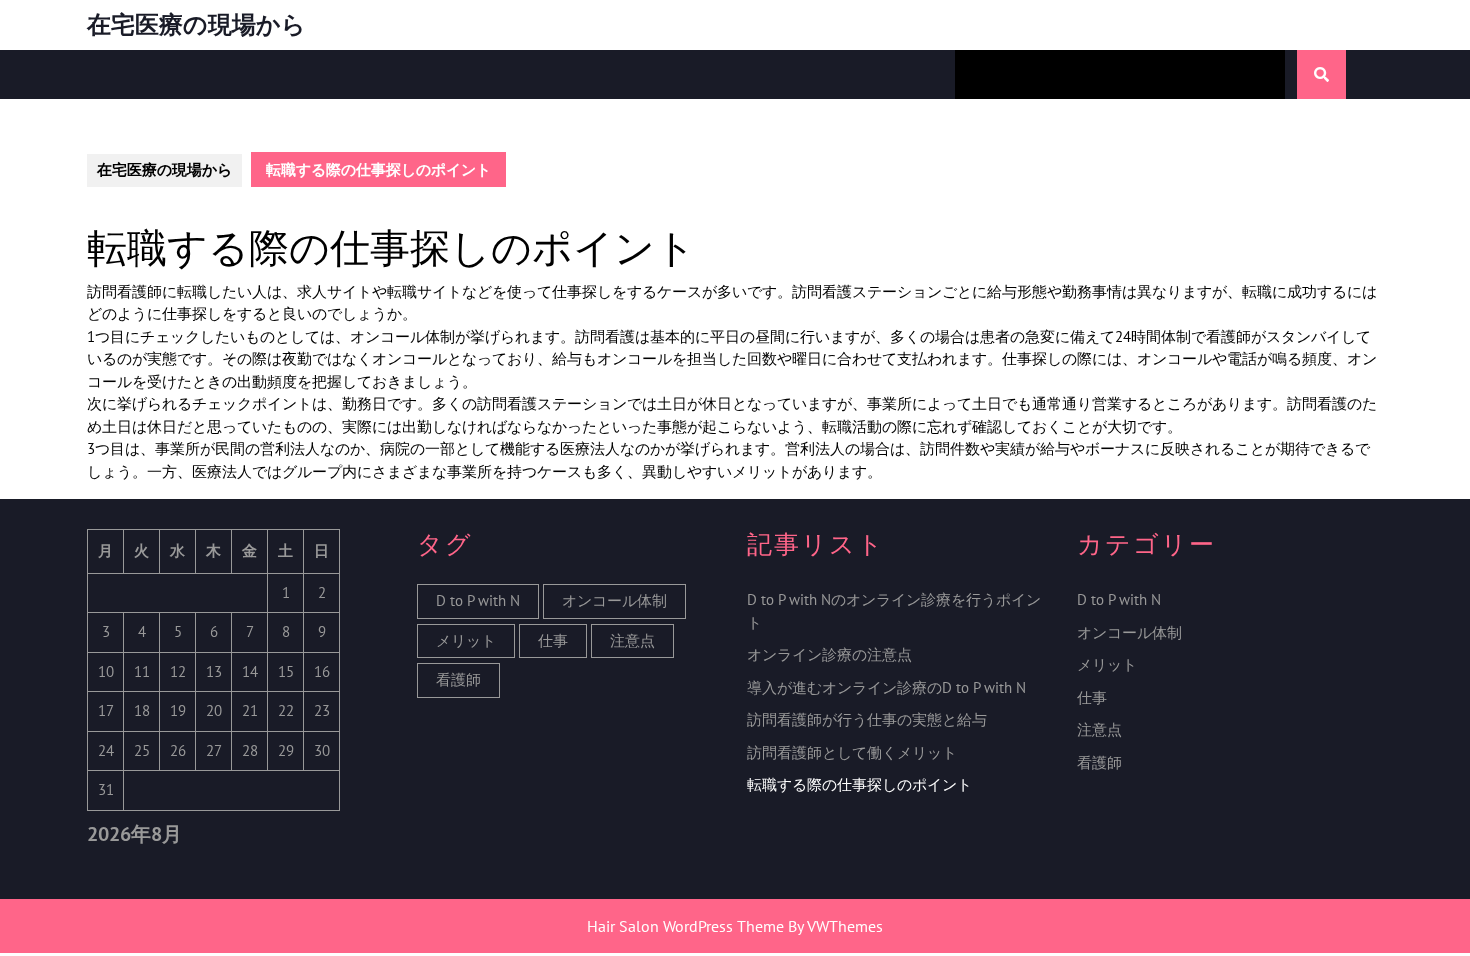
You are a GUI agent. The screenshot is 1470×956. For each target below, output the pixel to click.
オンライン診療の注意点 (829, 654)
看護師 (458, 679)
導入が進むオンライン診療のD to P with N (886, 687)
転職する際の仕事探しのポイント (859, 784)
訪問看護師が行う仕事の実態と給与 (867, 719)
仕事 (553, 640)
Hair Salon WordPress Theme (685, 926)
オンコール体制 (614, 600)
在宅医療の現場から (196, 24)
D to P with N (478, 600)
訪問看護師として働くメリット (852, 752)
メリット (466, 640)
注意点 (632, 640)
